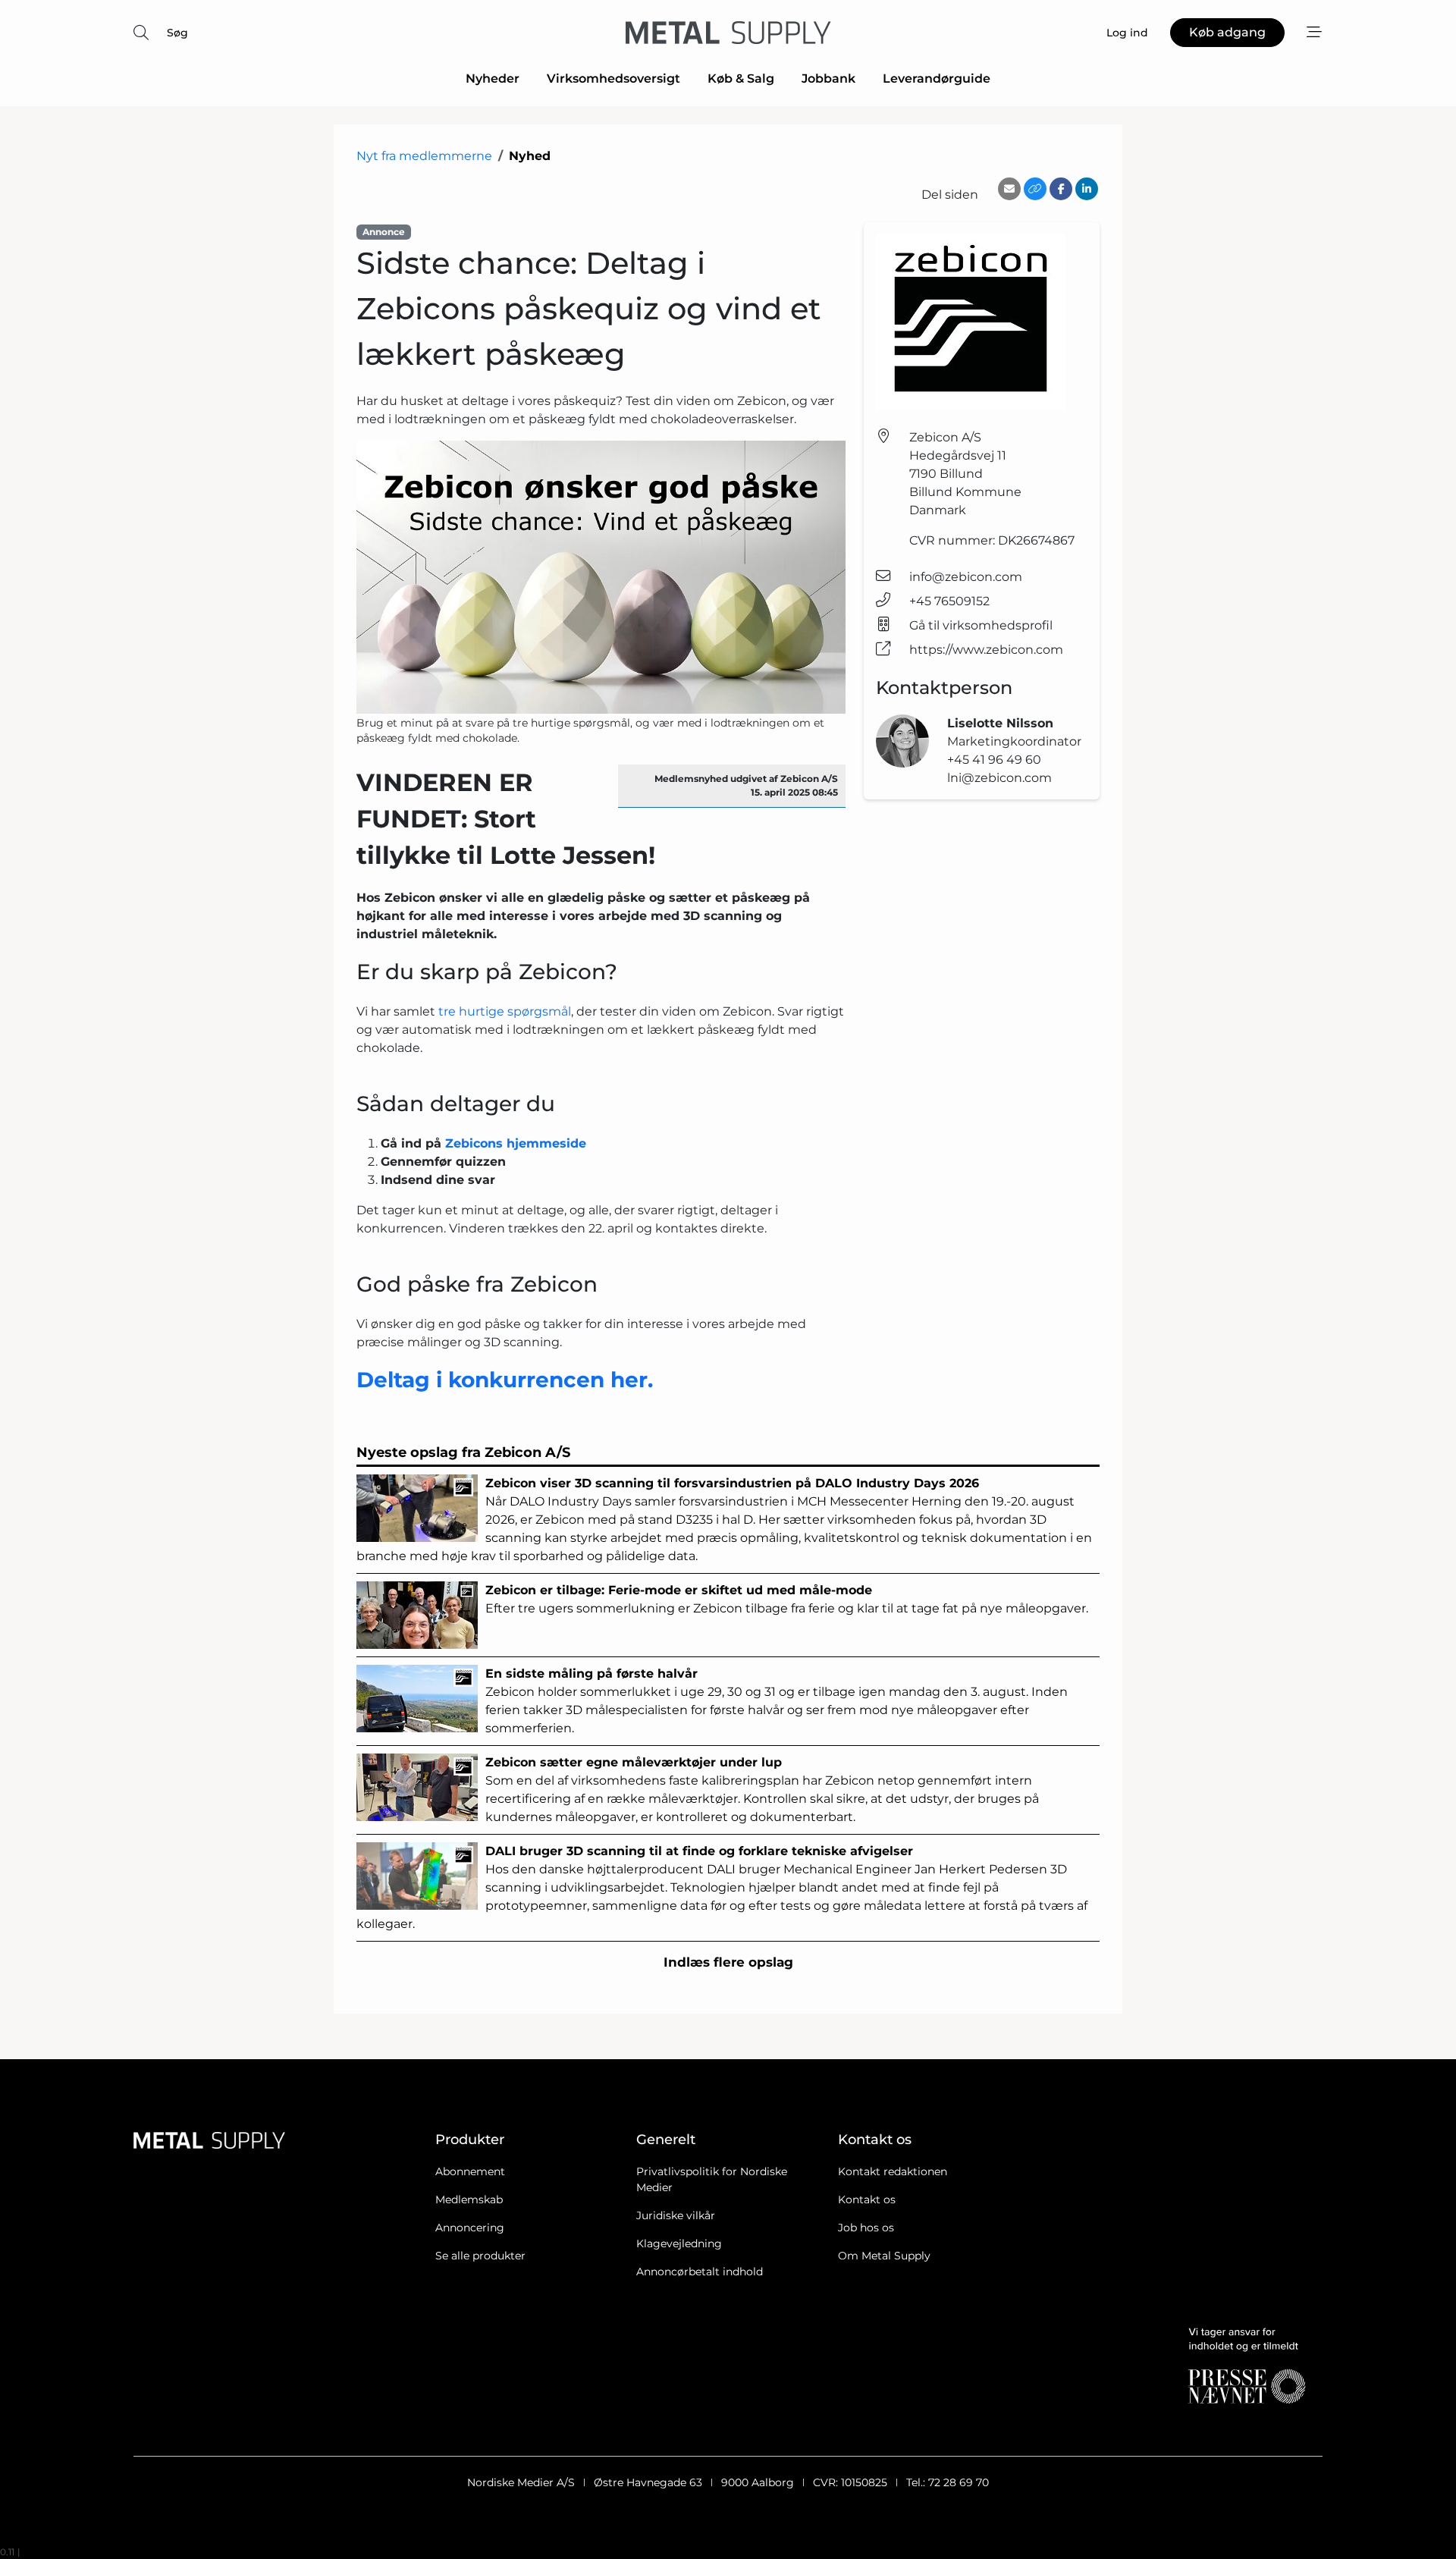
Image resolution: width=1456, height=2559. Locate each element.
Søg (177, 33)
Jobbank (828, 78)
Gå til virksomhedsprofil (981, 625)
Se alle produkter (480, 2256)
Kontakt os (867, 2199)
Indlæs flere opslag (728, 1962)
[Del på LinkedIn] (1087, 189)
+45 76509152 (949, 601)
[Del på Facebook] (1061, 189)
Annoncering (470, 2228)
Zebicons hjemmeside (516, 1143)
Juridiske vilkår (676, 2215)
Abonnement (470, 2171)
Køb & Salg (741, 78)
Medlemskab (469, 2199)
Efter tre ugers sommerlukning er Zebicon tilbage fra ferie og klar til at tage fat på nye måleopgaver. (787, 1599)
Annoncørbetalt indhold (700, 2272)
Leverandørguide (937, 78)
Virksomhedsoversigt (613, 78)
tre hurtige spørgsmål (505, 1011)
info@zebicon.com (966, 577)
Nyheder (493, 78)
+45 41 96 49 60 (994, 760)
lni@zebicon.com (999, 778)
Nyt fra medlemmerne (424, 156)
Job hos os (866, 2228)
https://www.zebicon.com (986, 650)
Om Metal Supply (884, 2256)
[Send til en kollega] (1009, 189)
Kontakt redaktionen (893, 2171)
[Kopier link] (1035, 189)
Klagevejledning (679, 2243)
